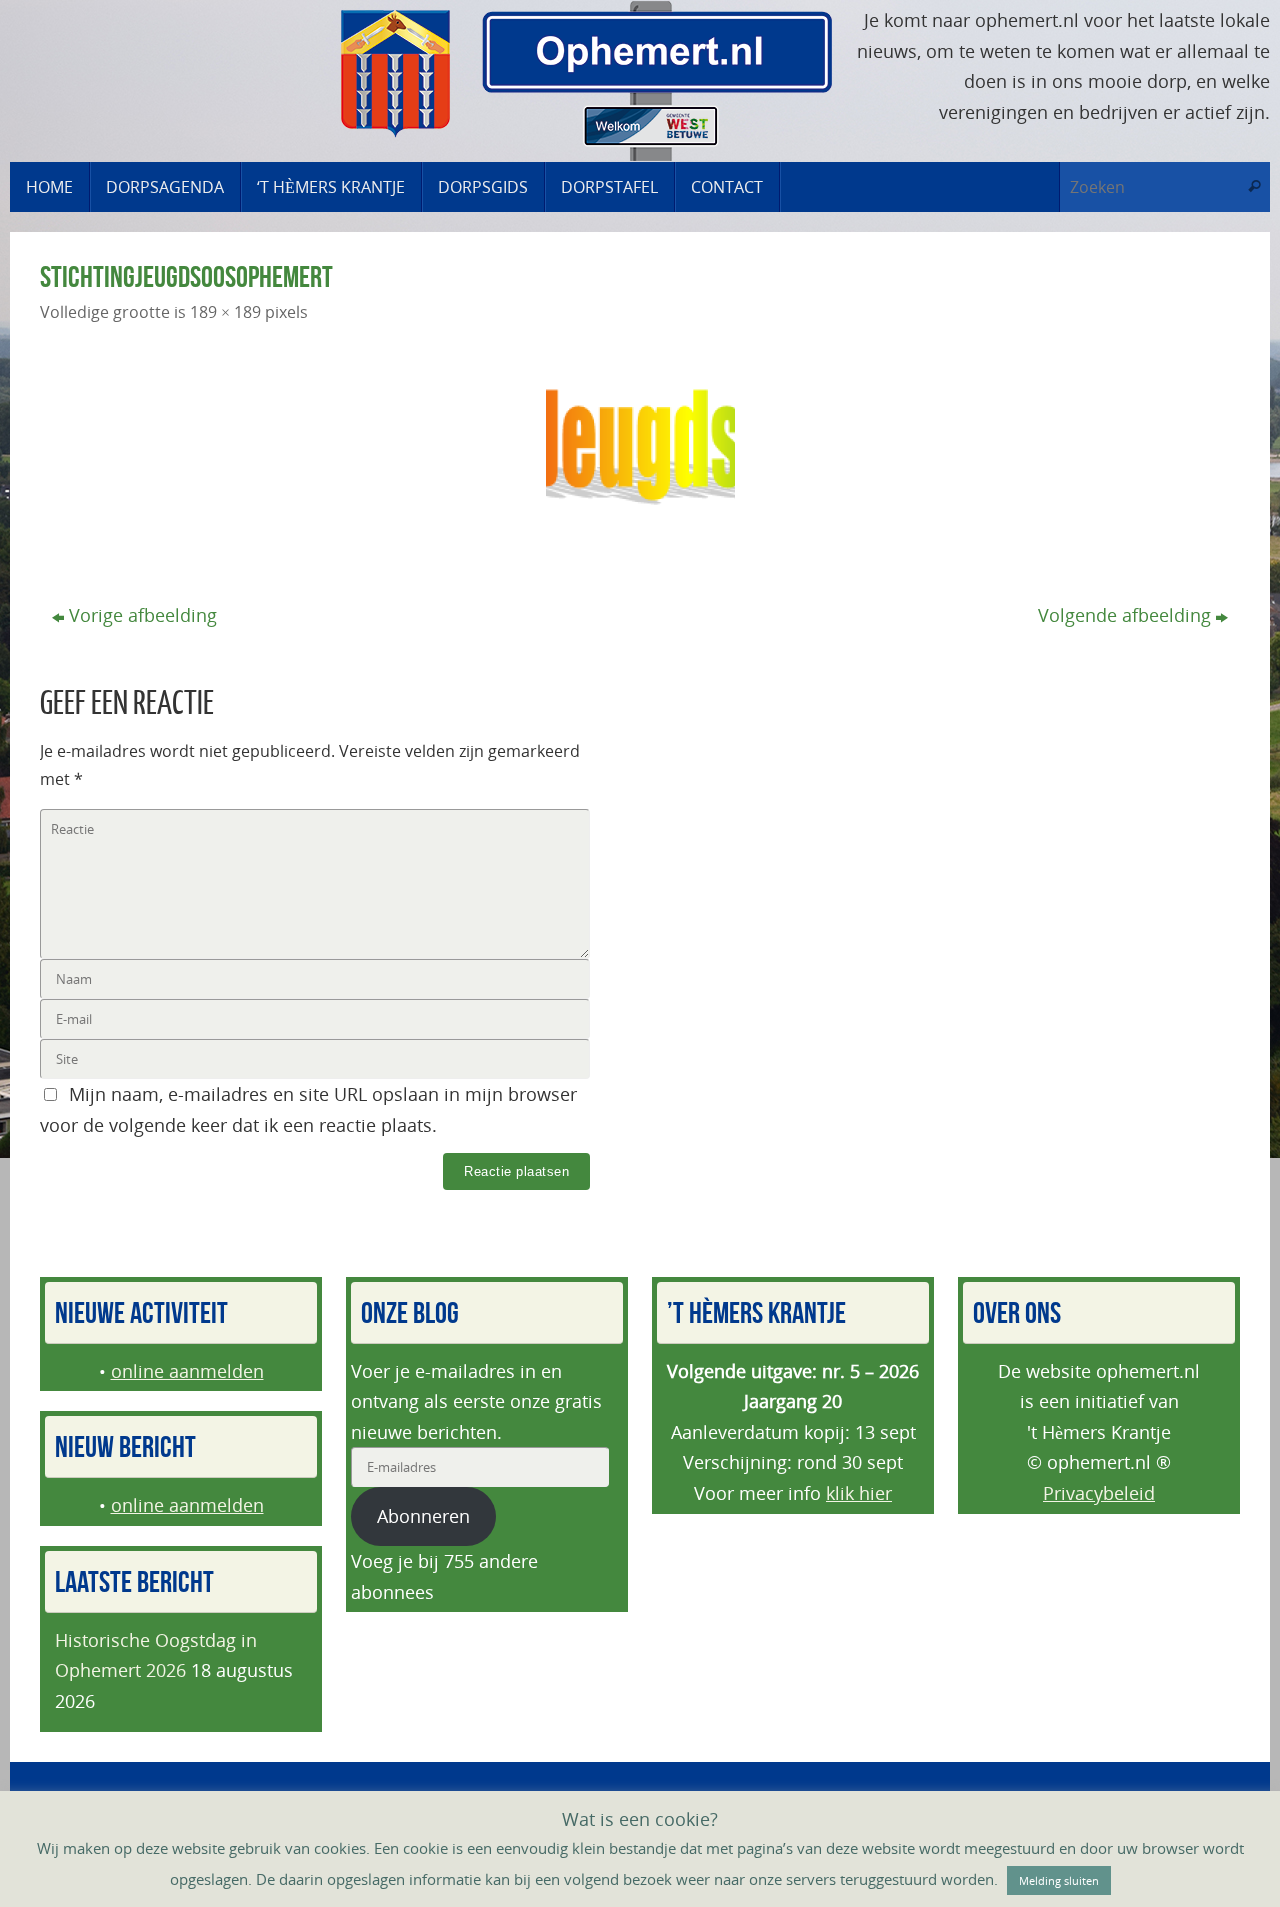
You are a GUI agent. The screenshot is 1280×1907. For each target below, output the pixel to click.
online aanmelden (187, 1371)
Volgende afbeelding (1124, 615)
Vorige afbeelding (143, 615)
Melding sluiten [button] (1059, 1880)
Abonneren (423, 1516)
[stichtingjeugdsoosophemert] (640, 446)
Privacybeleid (1099, 1493)
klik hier (859, 1493)
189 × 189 (225, 312)
